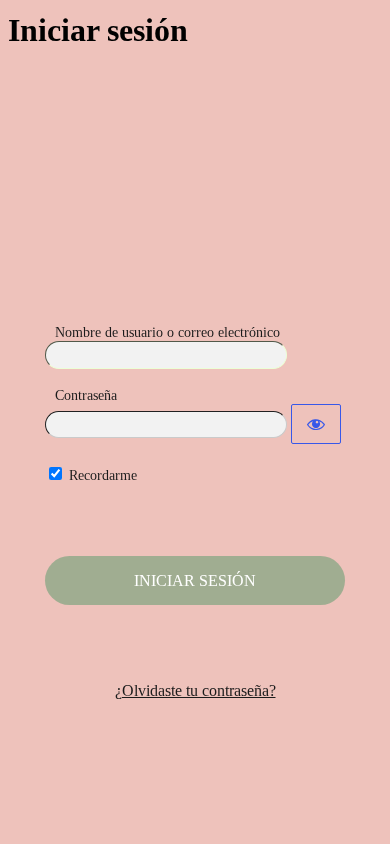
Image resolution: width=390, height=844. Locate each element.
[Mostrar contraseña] (316, 424)
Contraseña (86, 395)
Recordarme (103, 475)
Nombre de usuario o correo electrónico (167, 332)
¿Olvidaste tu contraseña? (195, 690)
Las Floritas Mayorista (195, 217)
